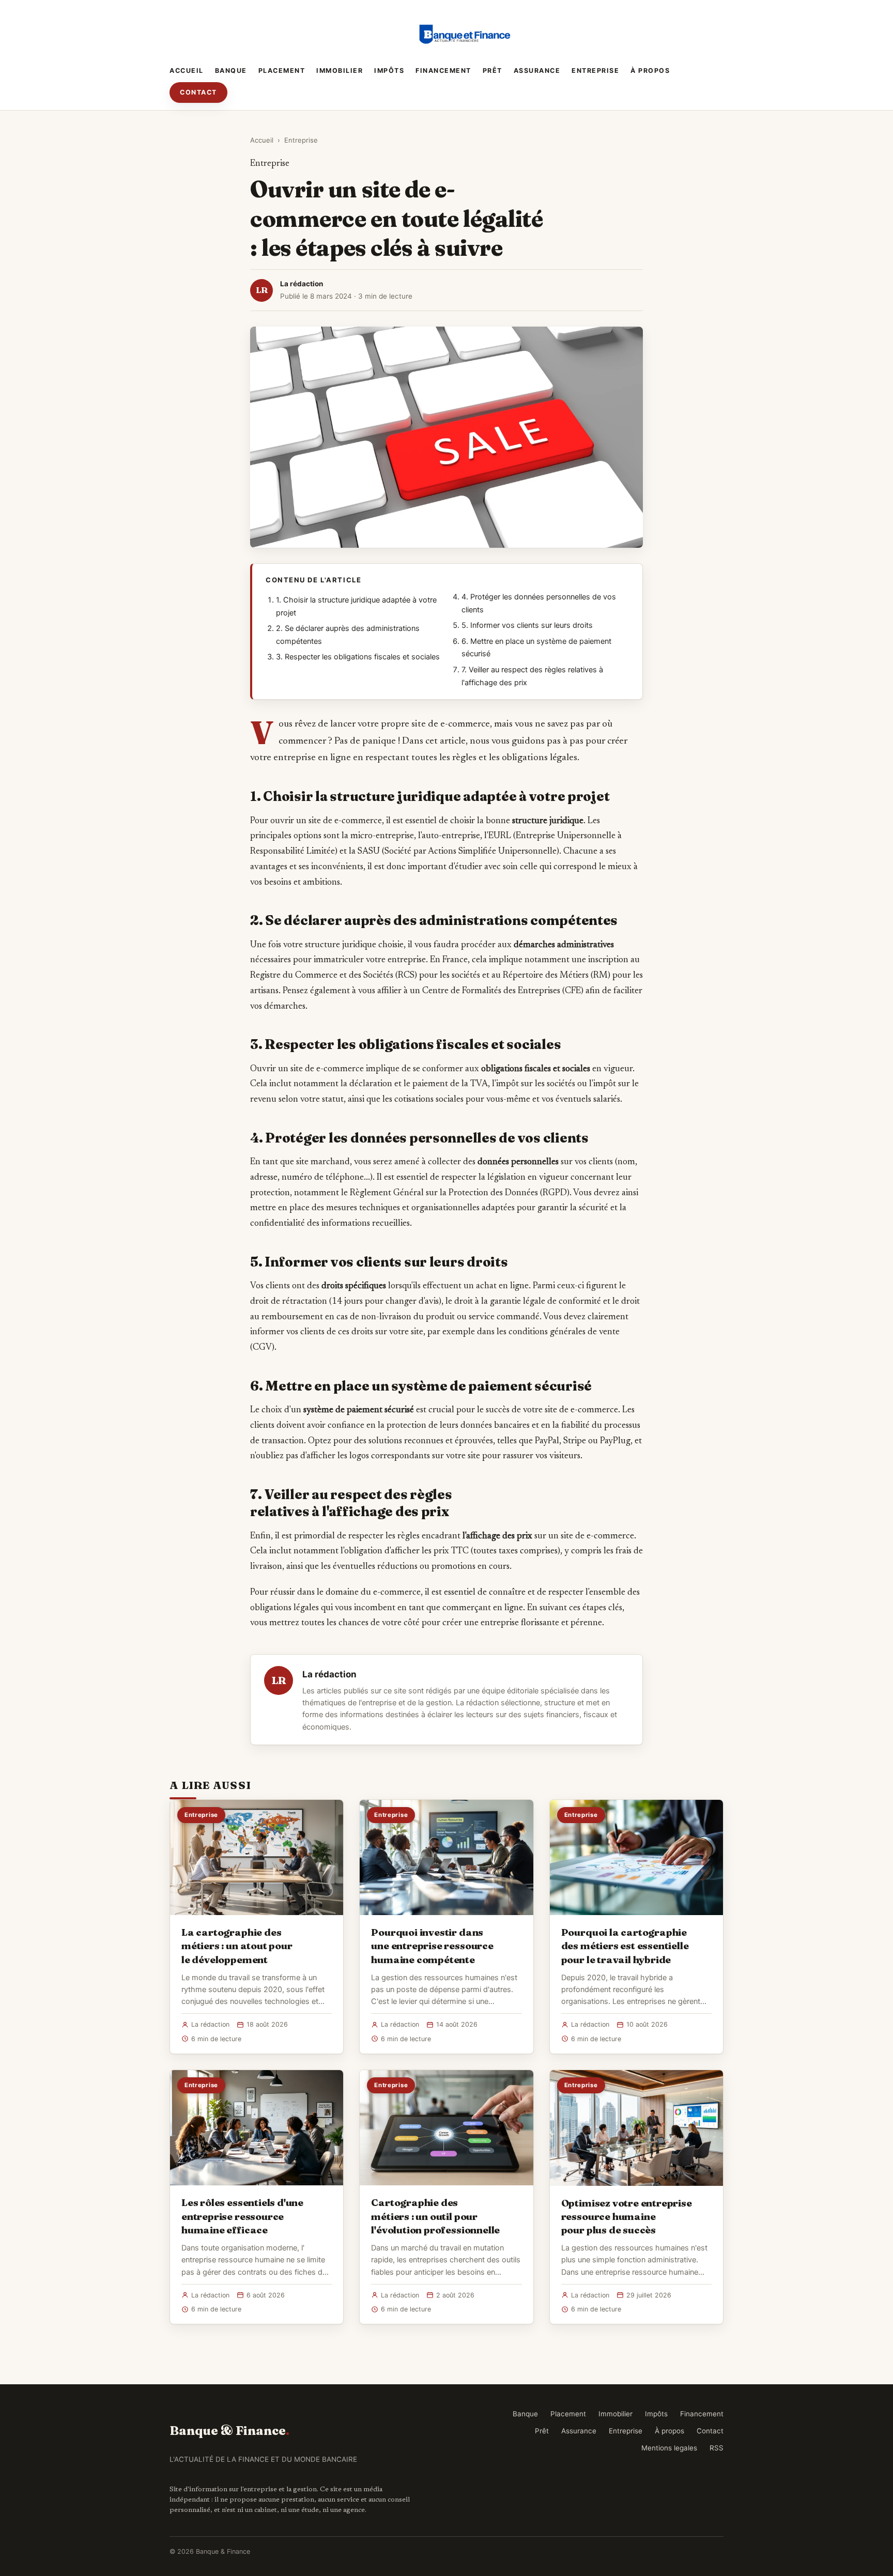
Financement (443, 71)
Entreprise (595, 71)
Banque (231, 71)
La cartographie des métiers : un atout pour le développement (237, 1946)
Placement (282, 71)
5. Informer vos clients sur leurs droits (527, 625)
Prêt (492, 71)
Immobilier (340, 71)
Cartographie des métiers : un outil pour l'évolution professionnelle (435, 2216)
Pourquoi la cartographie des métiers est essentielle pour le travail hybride (625, 1946)
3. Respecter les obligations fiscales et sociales (358, 657)
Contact (198, 92)
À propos (650, 71)
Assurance (537, 71)
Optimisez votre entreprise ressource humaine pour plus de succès (627, 2216)
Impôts (389, 71)
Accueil (187, 71)
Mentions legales (669, 2448)
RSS (717, 2448)
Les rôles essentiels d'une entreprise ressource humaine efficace (242, 2216)
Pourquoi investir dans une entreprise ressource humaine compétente (432, 1946)
